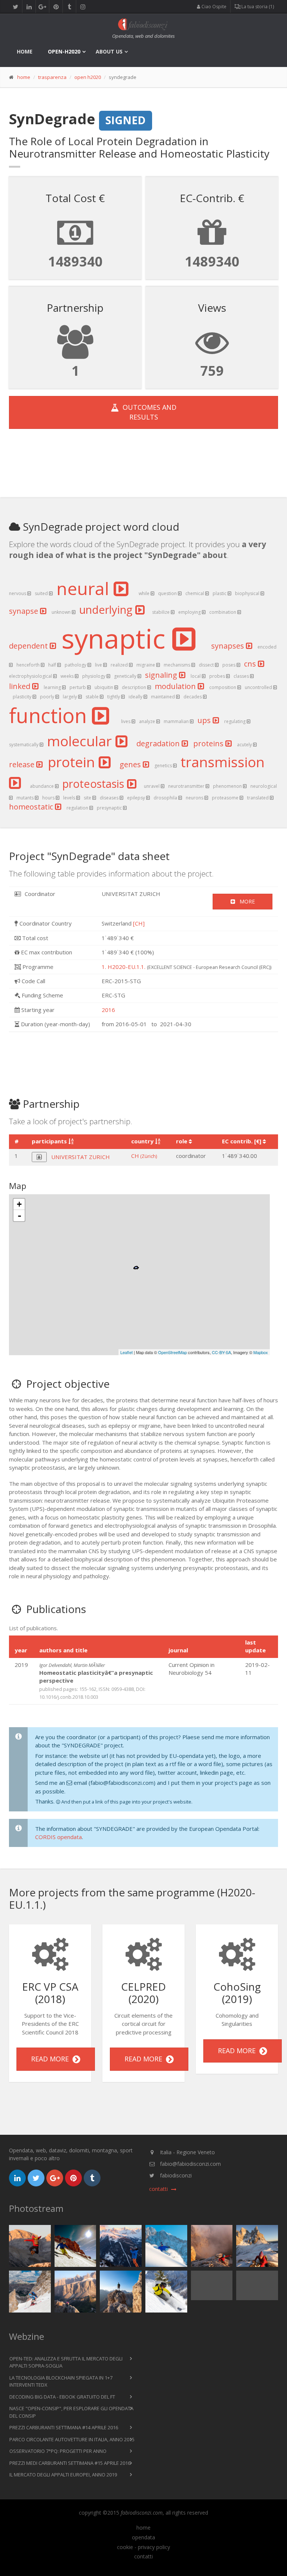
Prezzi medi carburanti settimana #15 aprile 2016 (70, 2463)
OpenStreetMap (172, 1352)
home (25, 51)
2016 (108, 1010)
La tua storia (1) (257, 7)
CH (144, 1156)
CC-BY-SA (221, 1352)
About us (109, 51)
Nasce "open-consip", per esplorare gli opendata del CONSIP (71, 2412)
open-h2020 (64, 51)
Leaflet (126, 1352)
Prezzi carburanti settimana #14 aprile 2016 (64, 2427)
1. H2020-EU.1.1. (124, 967)
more (245, 901)
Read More (52, 2059)
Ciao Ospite (213, 7)
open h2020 (88, 77)
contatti (143, 2557)
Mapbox (261, 1352)
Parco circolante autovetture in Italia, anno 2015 (72, 2439)
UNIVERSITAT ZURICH (81, 1157)
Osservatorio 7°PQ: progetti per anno (58, 2451)
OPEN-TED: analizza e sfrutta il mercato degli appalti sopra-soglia (66, 2362)
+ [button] (19, 1204)
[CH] (139, 923)
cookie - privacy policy (143, 2547)
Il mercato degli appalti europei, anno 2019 (63, 2475)
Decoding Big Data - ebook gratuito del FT (62, 2397)
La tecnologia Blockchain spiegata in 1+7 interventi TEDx (61, 2381)
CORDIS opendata (58, 1837)
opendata (143, 2537)
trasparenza (52, 77)
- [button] (19, 1216)
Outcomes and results (148, 412)
